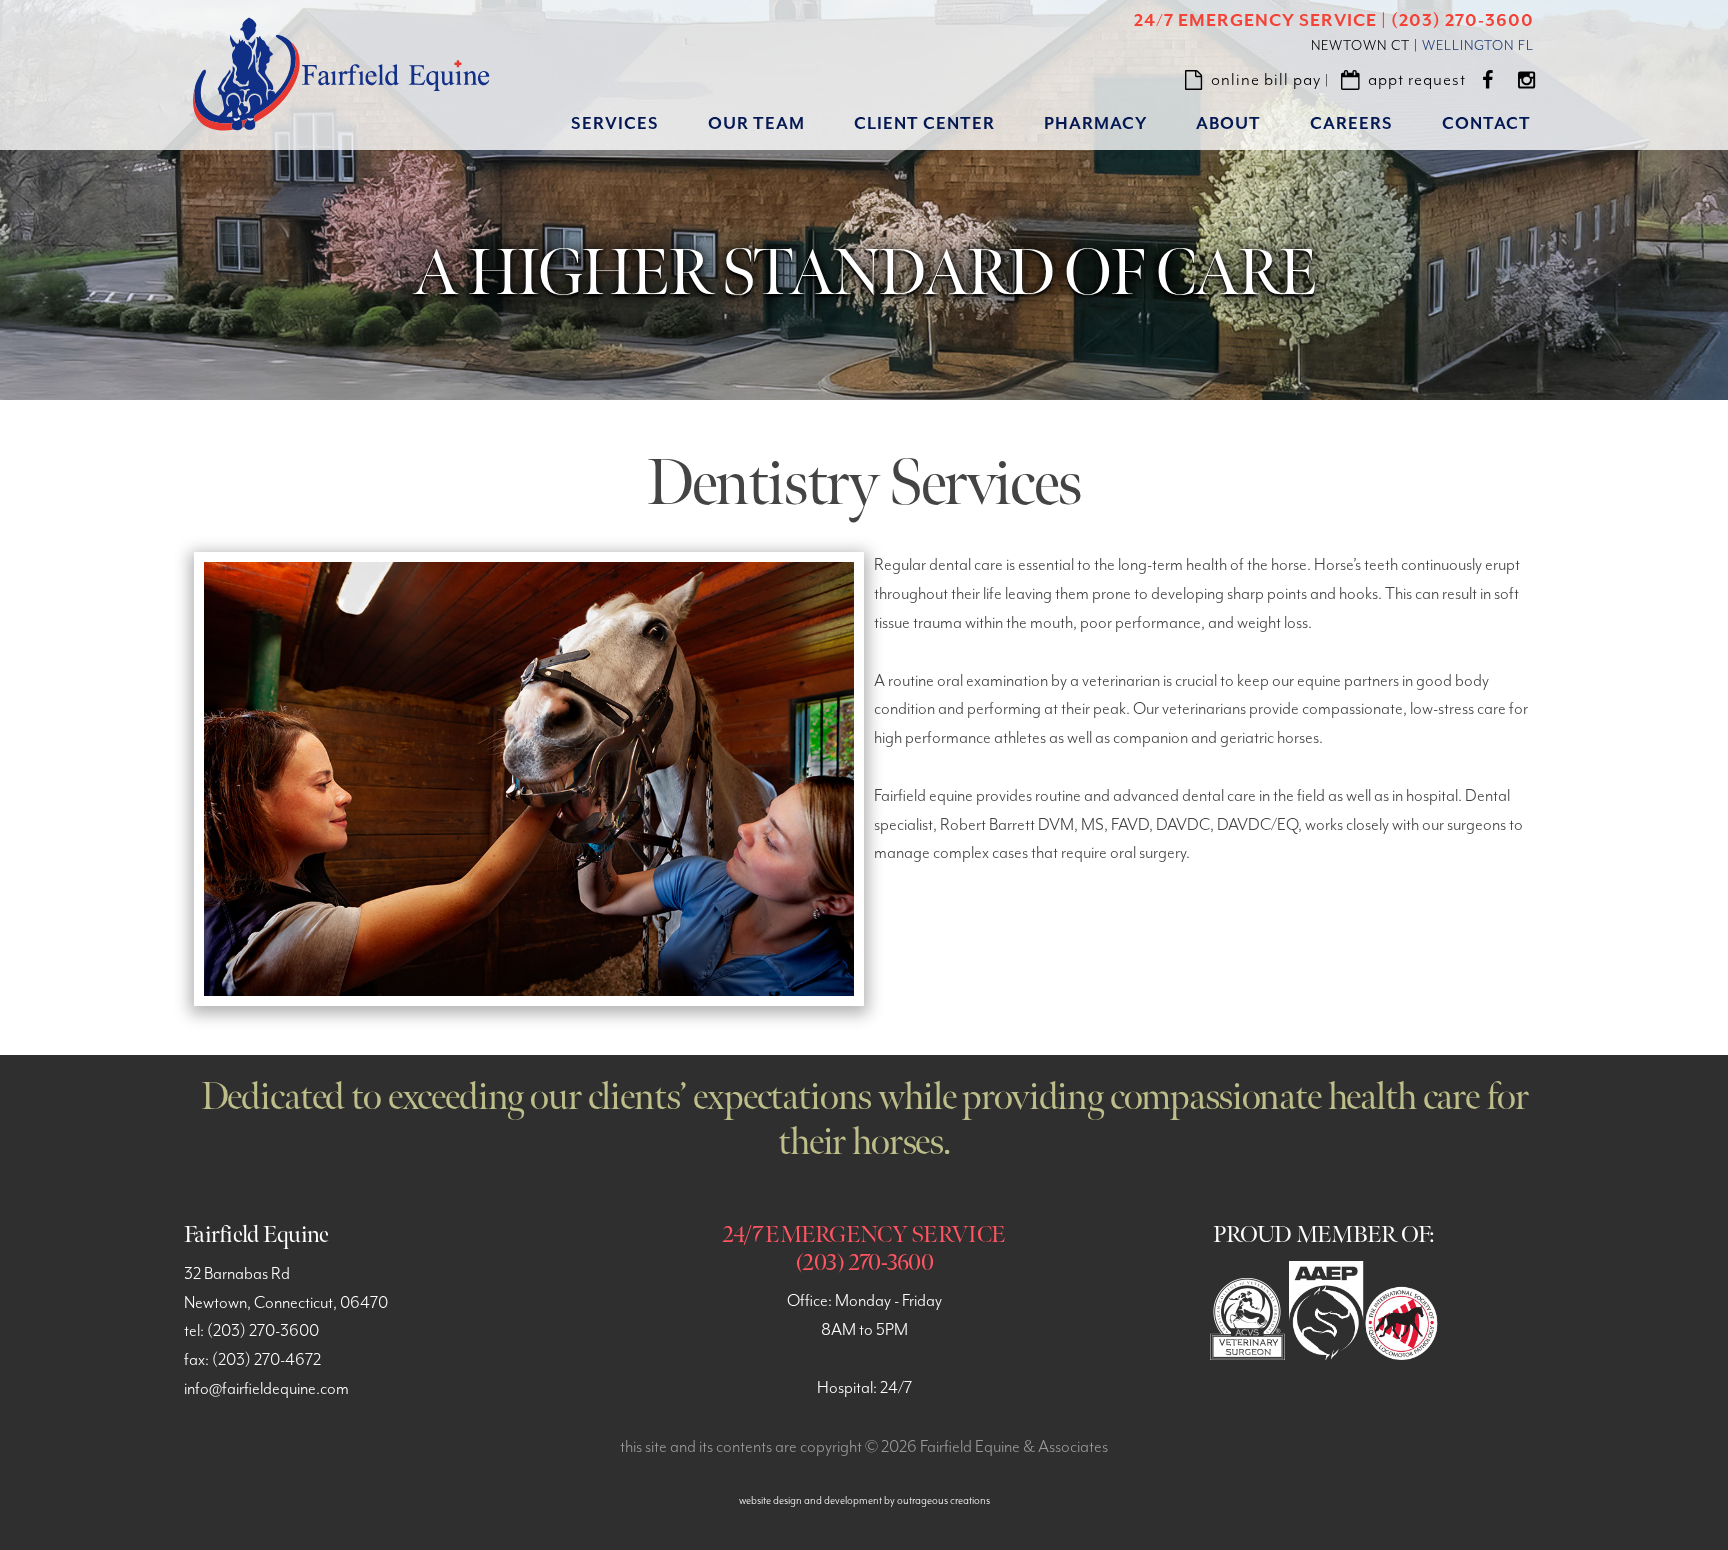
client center (924, 124)
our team (756, 124)
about (1228, 124)
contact (1486, 124)
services (615, 124)
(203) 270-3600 (263, 1331)
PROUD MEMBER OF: (1323, 1234)
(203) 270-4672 (266, 1360)
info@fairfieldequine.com (266, 1389)
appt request (1417, 80)
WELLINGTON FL (1478, 46)
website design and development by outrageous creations (864, 1500)
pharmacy (1095, 124)
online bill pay (1266, 80)
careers (1351, 124)
